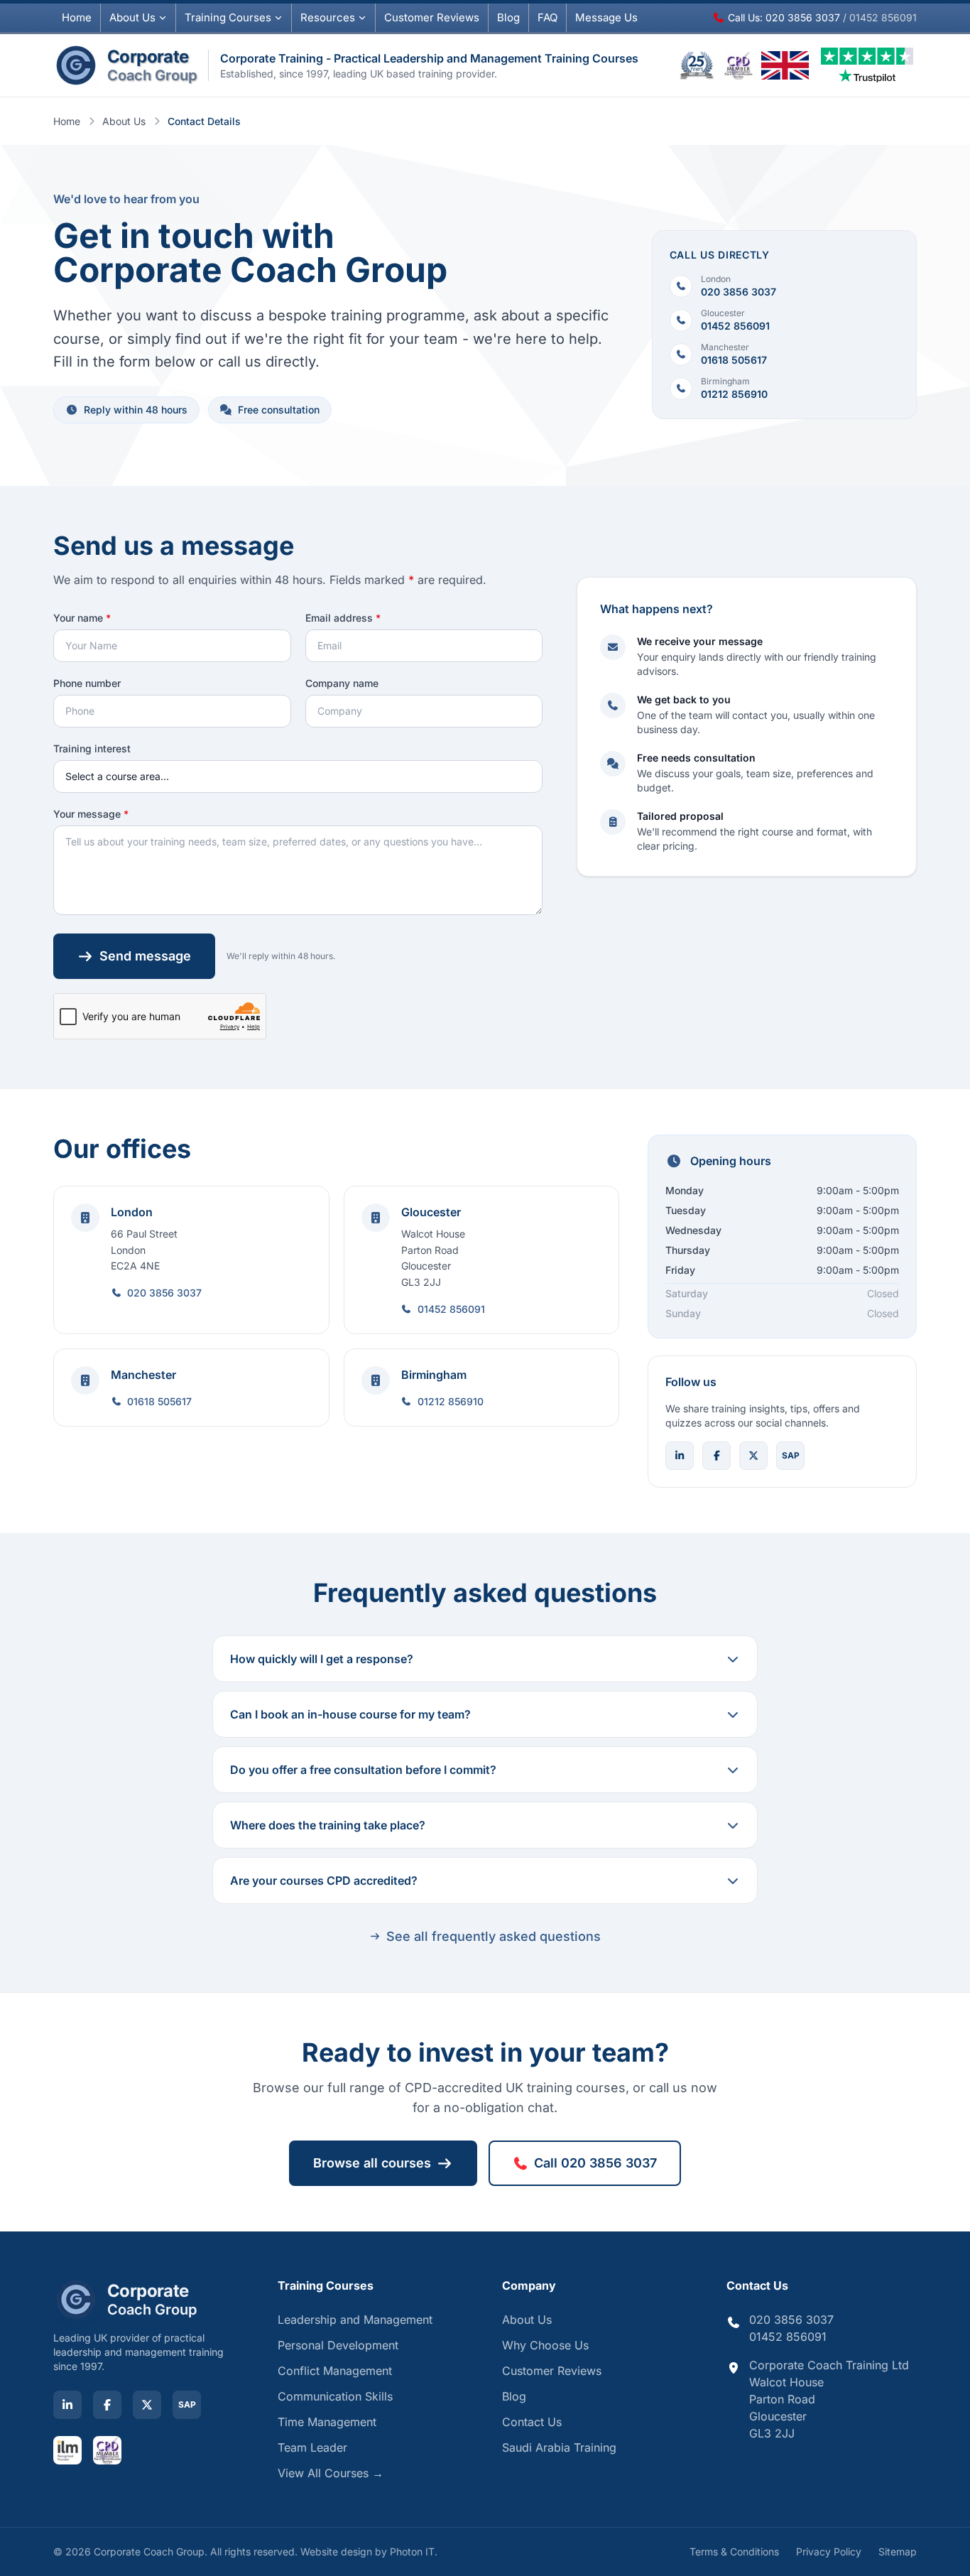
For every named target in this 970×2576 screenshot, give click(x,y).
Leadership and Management (355, 2320)
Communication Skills (335, 2396)
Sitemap (898, 2551)
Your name (82, 618)
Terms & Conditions (734, 2551)
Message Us (606, 17)
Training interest (92, 748)
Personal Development (338, 2345)
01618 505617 (159, 1401)
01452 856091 (451, 1309)
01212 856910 (451, 1401)
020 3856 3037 (164, 1293)
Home (77, 17)
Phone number (87, 683)
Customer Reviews (552, 2371)
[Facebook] (716, 1456)
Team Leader (312, 2447)
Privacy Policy (829, 2551)
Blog (508, 17)
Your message (91, 814)
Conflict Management (335, 2371)
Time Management (327, 2422)
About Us (132, 17)
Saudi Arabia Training (559, 2447)
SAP (791, 1455)
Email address (343, 618)
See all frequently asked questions (494, 1936)
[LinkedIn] (680, 1456)
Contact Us (532, 2422)
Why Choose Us (545, 2345)
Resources (328, 17)
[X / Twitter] (753, 1456)
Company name (342, 683)
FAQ (547, 17)
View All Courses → (331, 2473)
